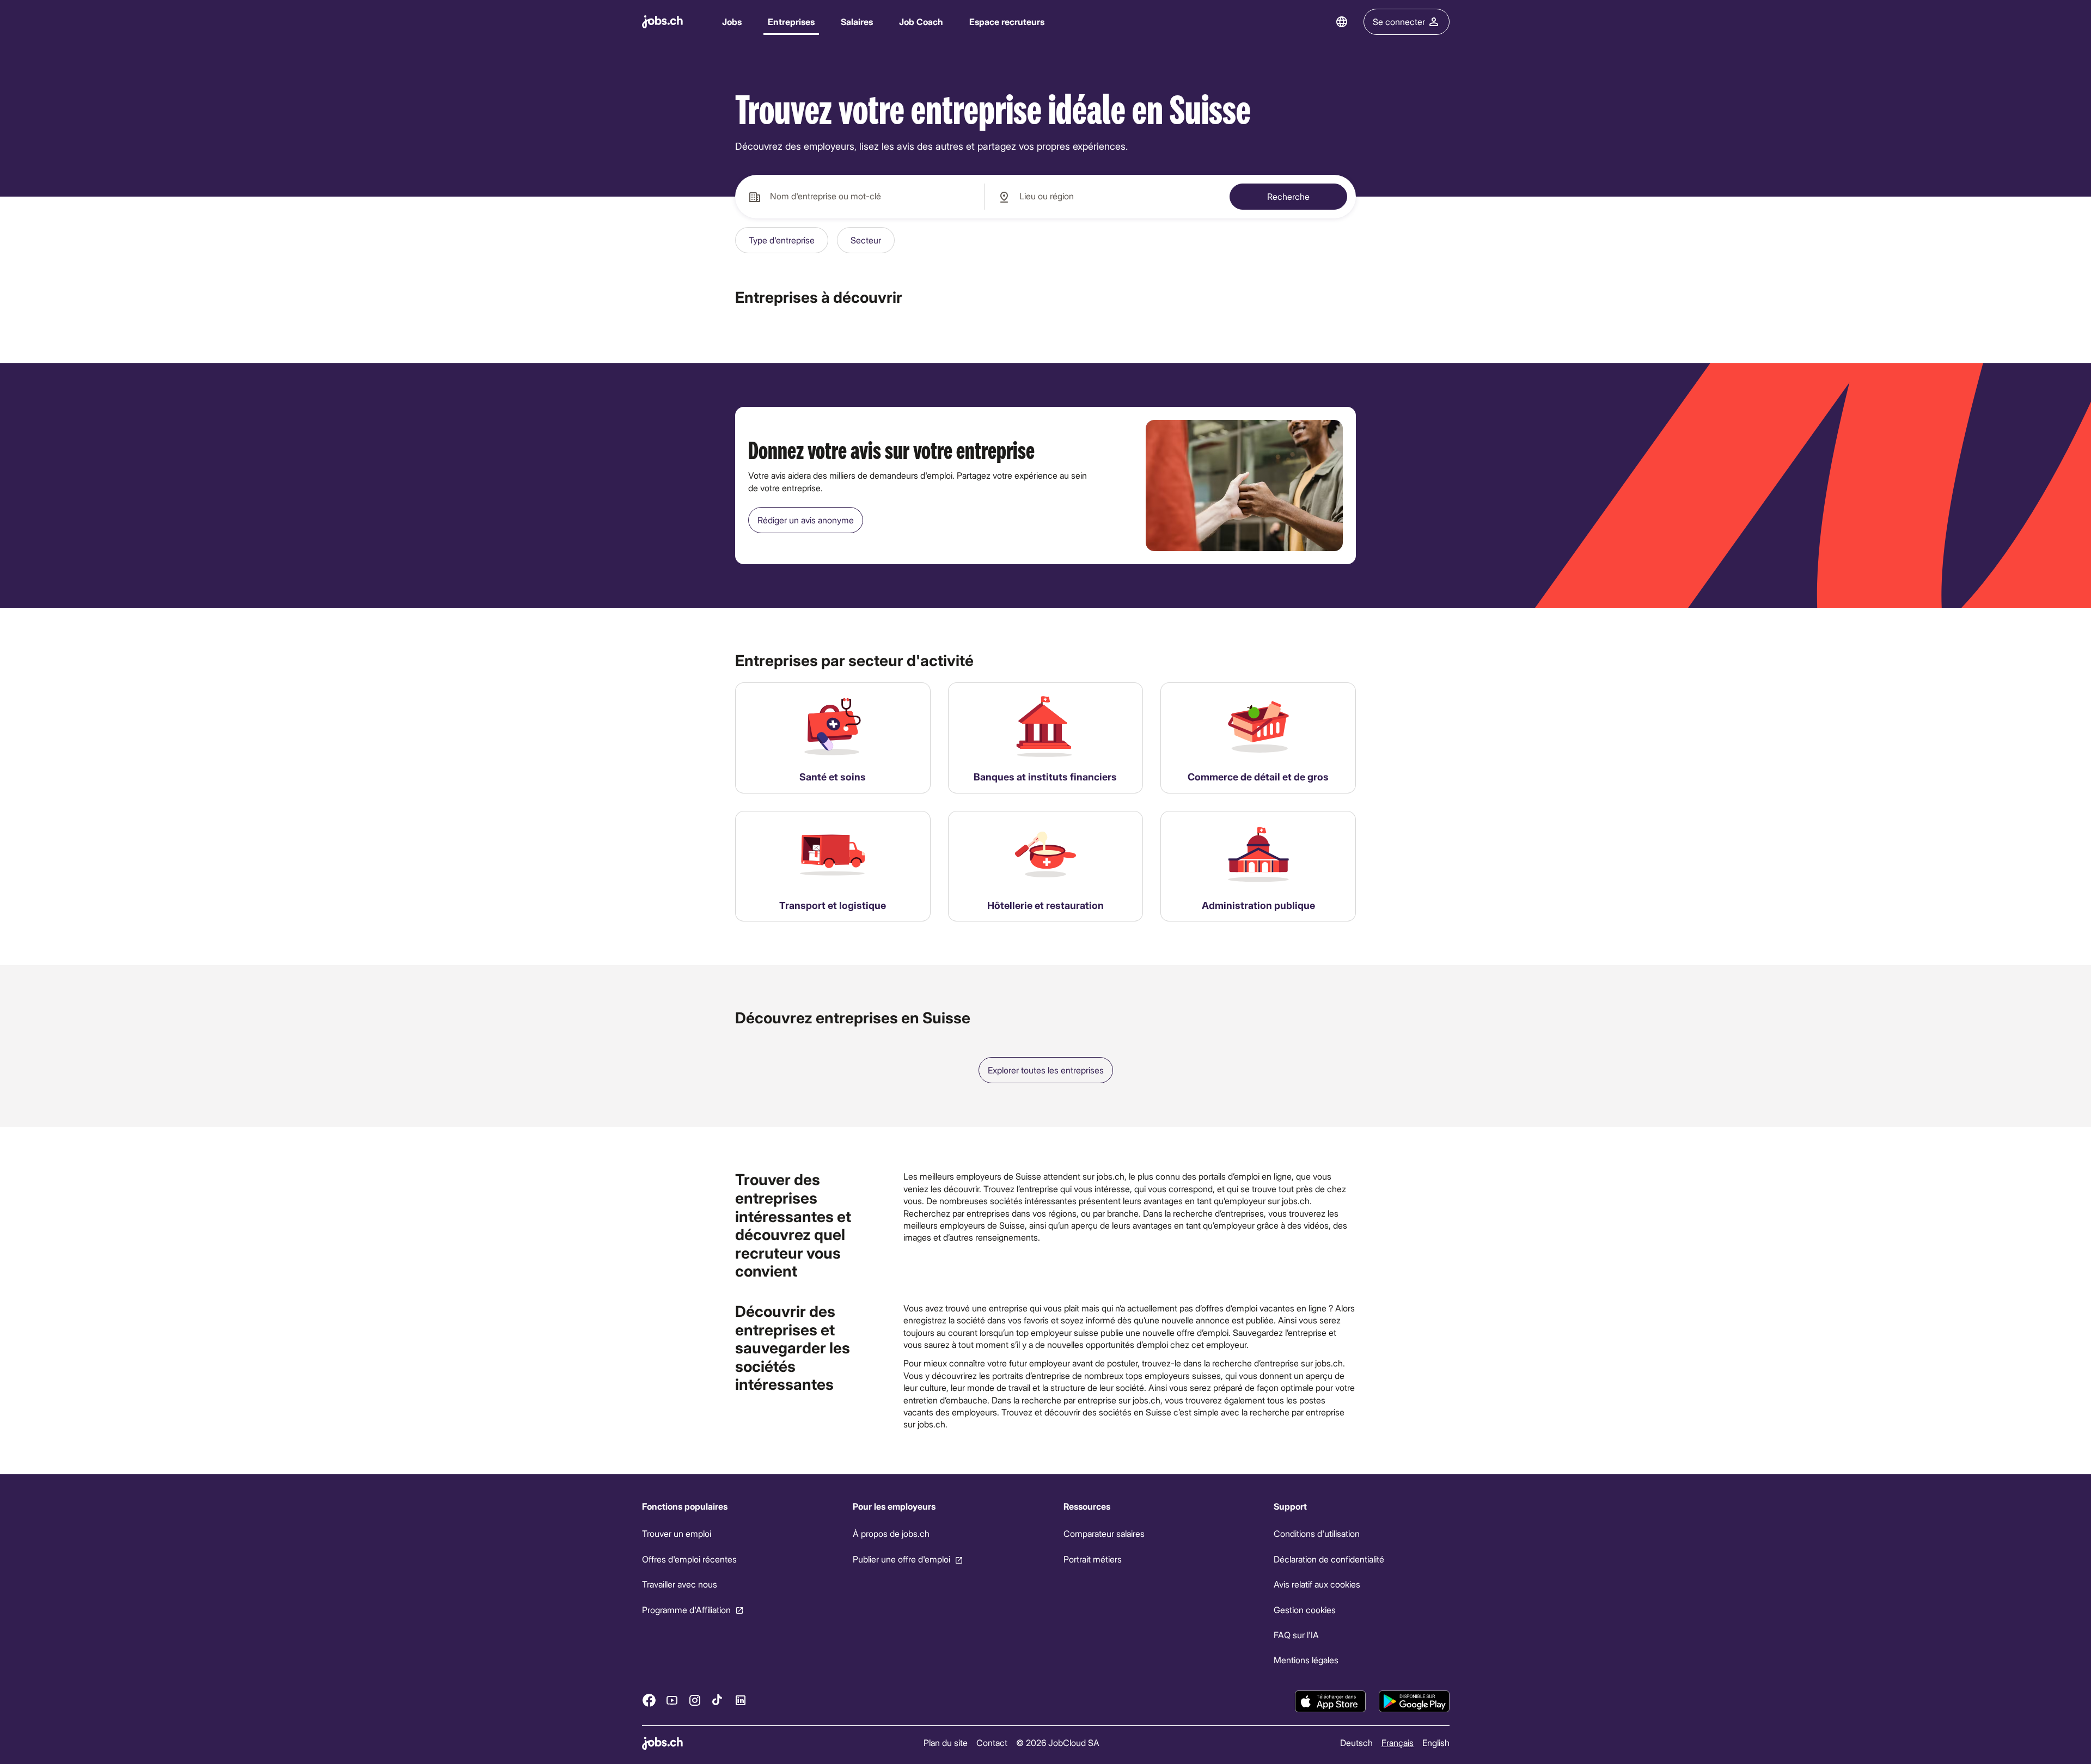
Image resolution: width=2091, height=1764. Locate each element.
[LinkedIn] (741, 1700)
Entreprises (791, 22)
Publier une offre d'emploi (901, 1559)
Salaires (857, 22)
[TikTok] (718, 1700)
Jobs (732, 22)
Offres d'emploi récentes (689, 1559)
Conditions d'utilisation (1317, 1533)
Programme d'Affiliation (686, 1609)
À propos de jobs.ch (891, 1533)
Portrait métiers (1092, 1559)
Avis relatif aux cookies (1317, 1584)
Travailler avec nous (680, 1584)
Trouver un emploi (677, 1533)
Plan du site (946, 1742)
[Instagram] (695, 1700)
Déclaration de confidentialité (1329, 1559)
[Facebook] (649, 1700)
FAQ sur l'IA (1296, 1635)
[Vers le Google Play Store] (1414, 1701)
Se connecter (1399, 22)
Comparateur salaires (1103, 1533)
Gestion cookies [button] (1305, 1609)
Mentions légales (1306, 1660)
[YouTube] (672, 1700)
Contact (992, 1742)
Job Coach (921, 22)
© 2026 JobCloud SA (1058, 1742)
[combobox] (860, 197)
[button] (782, 240)
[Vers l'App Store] (1330, 1701)
